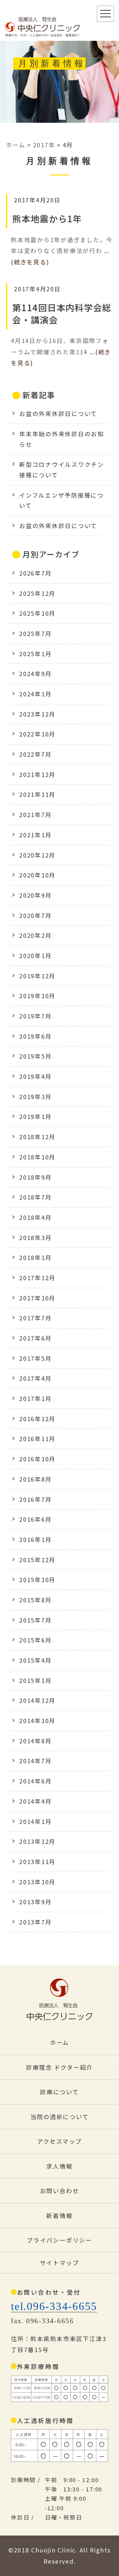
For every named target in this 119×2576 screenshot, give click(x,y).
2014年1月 (35, 1821)
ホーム (59, 2042)
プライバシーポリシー (59, 2240)
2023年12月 (37, 714)
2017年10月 (37, 1298)
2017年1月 (35, 1398)
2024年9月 (35, 674)
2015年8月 (35, 1600)
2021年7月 (35, 815)
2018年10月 (37, 1157)
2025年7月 (35, 633)
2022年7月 (35, 754)
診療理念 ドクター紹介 (59, 2067)
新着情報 (59, 2216)
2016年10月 (37, 1459)
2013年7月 (35, 1922)
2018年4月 (35, 1217)
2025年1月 (35, 654)
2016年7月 (35, 1499)
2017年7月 (35, 1318)
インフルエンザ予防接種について (61, 500)
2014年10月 (37, 1721)
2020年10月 (37, 875)
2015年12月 (37, 1560)
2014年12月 (37, 1700)
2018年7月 (35, 1197)
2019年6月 (35, 1036)
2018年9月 (35, 1177)
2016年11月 (37, 1439)
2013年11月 (37, 1862)
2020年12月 (37, 855)
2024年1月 (35, 694)
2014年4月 (35, 1801)
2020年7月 (35, 915)
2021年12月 (37, 774)
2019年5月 (35, 1056)
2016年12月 (37, 1419)
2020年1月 (35, 956)
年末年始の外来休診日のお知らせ (62, 439)
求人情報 (59, 2166)
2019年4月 (35, 1076)
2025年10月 (37, 613)
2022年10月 (37, 734)
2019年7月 (35, 1016)
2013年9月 (35, 1902)
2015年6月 (35, 1640)
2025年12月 (37, 593)
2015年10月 (37, 1580)
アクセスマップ (59, 2141)
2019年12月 (37, 976)
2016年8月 (35, 1479)
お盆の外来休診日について (58, 414)
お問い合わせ (60, 2191)
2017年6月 (35, 1338)
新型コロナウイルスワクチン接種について (62, 470)
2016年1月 (35, 1539)
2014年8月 (35, 1741)
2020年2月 (35, 935)
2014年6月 (35, 1781)
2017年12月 (37, 1278)
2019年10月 (37, 996)
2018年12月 (37, 1137)
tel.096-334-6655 (54, 2306)
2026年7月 (35, 573)
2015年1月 (35, 1680)
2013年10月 (37, 1882)
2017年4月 (35, 1378)
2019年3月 (35, 1097)
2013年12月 (37, 1841)
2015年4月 (35, 1660)
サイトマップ (60, 2263)
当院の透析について (60, 2117)
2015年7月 (35, 1620)
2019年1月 (35, 1116)
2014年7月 (35, 1761)
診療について (59, 2092)
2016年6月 (35, 1519)
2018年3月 (35, 1238)
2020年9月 (35, 895)
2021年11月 (37, 794)
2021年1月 (35, 835)
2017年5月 (35, 1358)
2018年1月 (35, 1257)
